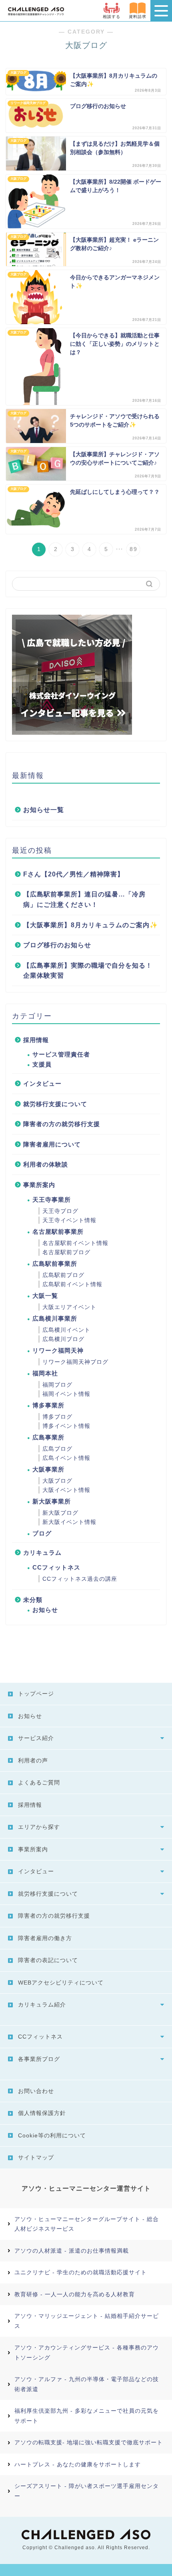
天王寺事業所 (52, 1200)
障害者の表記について (48, 1960)
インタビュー (42, 1084)
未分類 (33, 1600)
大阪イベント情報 (66, 1490)
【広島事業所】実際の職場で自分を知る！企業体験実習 (88, 971)
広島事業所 (48, 1437)
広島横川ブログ (63, 1339)
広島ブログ (57, 1449)
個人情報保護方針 (42, 2113)
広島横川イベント (66, 1330)
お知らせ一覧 (44, 810)
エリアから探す (39, 1827)
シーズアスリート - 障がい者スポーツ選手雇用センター (87, 2491)
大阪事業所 (48, 1469)
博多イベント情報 (66, 1426)
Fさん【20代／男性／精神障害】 (74, 874)
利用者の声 (33, 1760)
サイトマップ (36, 2157)
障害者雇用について (52, 1144)
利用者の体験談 (46, 1164)
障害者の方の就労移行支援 (62, 1124)
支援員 (42, 1064)
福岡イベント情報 (66, 1394)
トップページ (36, 1694)
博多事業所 (48, 1405)
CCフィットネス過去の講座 (80, 1579)
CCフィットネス (56, 1567)
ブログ (42, 1533)
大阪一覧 (45, 1296)
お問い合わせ (36, 2091)
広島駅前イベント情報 (72, 1284)
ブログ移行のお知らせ (57, 945)
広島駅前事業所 (55, 1264)
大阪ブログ (57, 1481)
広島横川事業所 (55, 1318)
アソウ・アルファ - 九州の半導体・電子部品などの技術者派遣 (87, 2384)
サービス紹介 (36, 1738)
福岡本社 (45, 1373)
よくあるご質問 (39, 1782)
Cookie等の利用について (52, 2135)
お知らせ (45, 1610)
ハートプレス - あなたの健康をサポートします (78, 2464)
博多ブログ (57, 1417)
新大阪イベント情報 (69, 1522)
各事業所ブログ (39, 2059)
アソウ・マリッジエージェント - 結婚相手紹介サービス (87, 2321)
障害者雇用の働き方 (45, 1938)
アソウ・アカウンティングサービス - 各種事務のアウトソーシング (87, 2352)
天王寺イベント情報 (69, 1220)
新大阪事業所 (52, 1501)
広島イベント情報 (66, 1458)
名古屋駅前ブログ (66, 1252)
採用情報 (36, 1040)
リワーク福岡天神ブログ (75, 1362)
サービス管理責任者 (61, 1054)
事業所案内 (39, 1185)
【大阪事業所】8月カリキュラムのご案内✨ (91, 925)
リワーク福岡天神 (58, 1350)
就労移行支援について (55, 1104)
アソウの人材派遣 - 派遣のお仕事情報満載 (72, 2251)
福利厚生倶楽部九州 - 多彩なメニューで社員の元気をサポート (87, 2416)
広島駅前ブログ (63, 1275)
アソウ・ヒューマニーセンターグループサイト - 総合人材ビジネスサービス (87, 2224)
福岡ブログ (57, 1385)
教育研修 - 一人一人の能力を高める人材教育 (75, 2294)
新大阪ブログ (60, 1513)
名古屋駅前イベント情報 (75, 1243)
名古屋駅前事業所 (58, 1232)
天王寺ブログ (60, 1211)
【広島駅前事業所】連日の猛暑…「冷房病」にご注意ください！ (84, 899)
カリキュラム (42, 1553)
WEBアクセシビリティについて (61, 1983)
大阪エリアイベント (69, 1307)
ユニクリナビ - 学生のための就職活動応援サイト (81, 2272)
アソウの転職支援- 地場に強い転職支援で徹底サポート (89, 2442)
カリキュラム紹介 (42, 2005)
